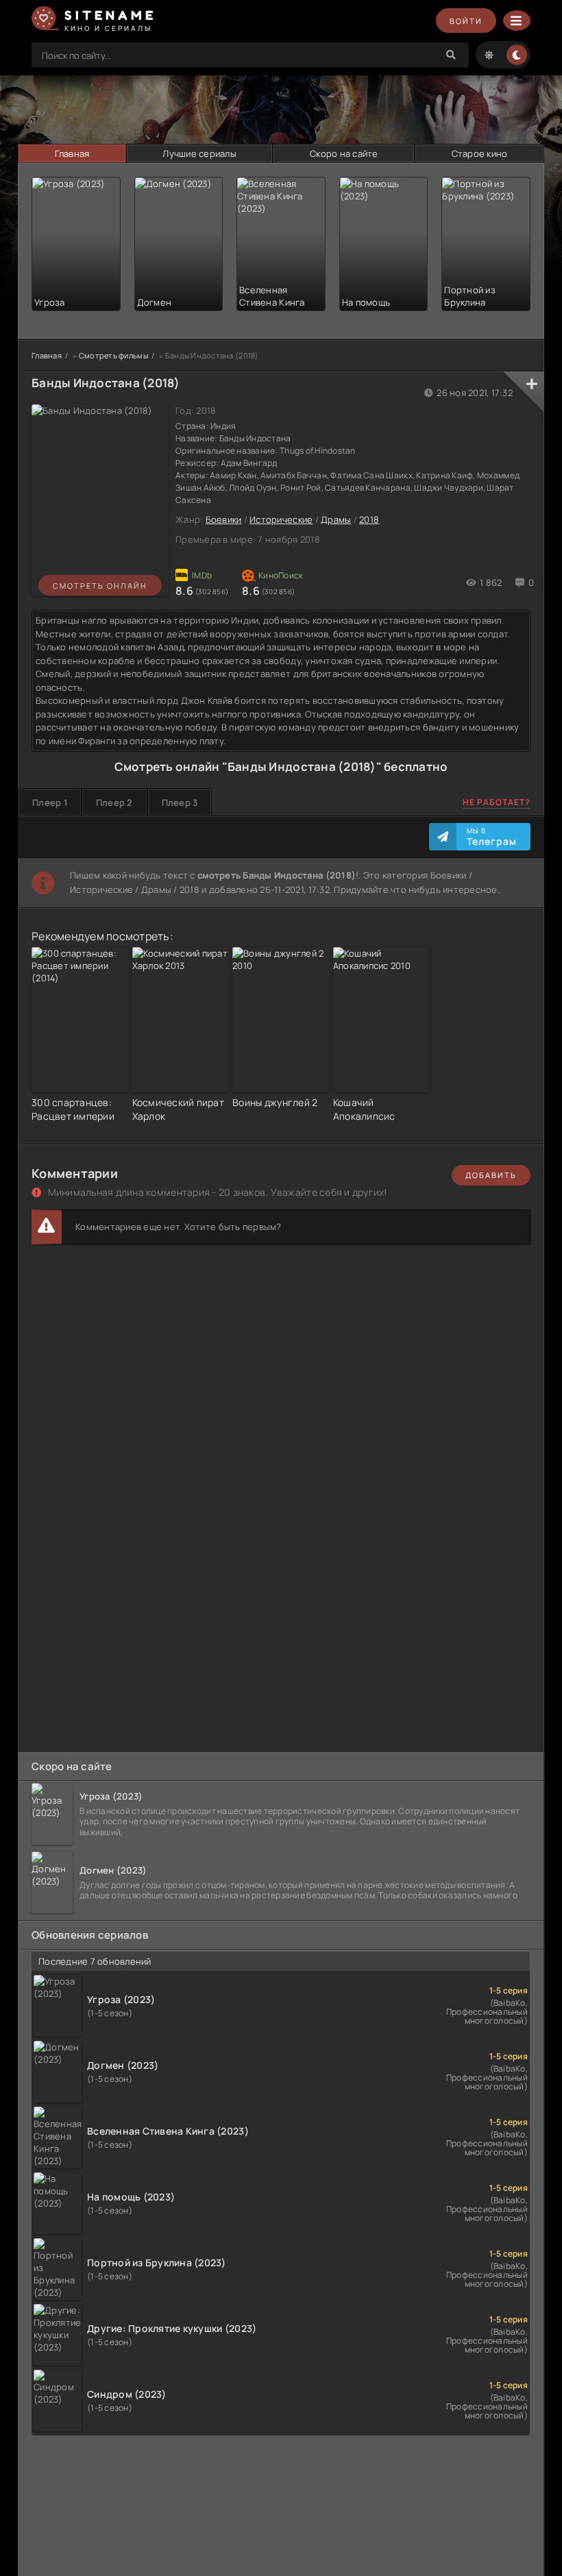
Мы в (492, 837)
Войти (466, 21)
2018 (369, 519)
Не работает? (497, 802)
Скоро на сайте (344, 154)
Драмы (336, 519)
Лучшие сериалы (199, 154)
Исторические (281, 519)
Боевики (224, 519)
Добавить (491, 1175)
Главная (72, 154)
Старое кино (480, 154)
